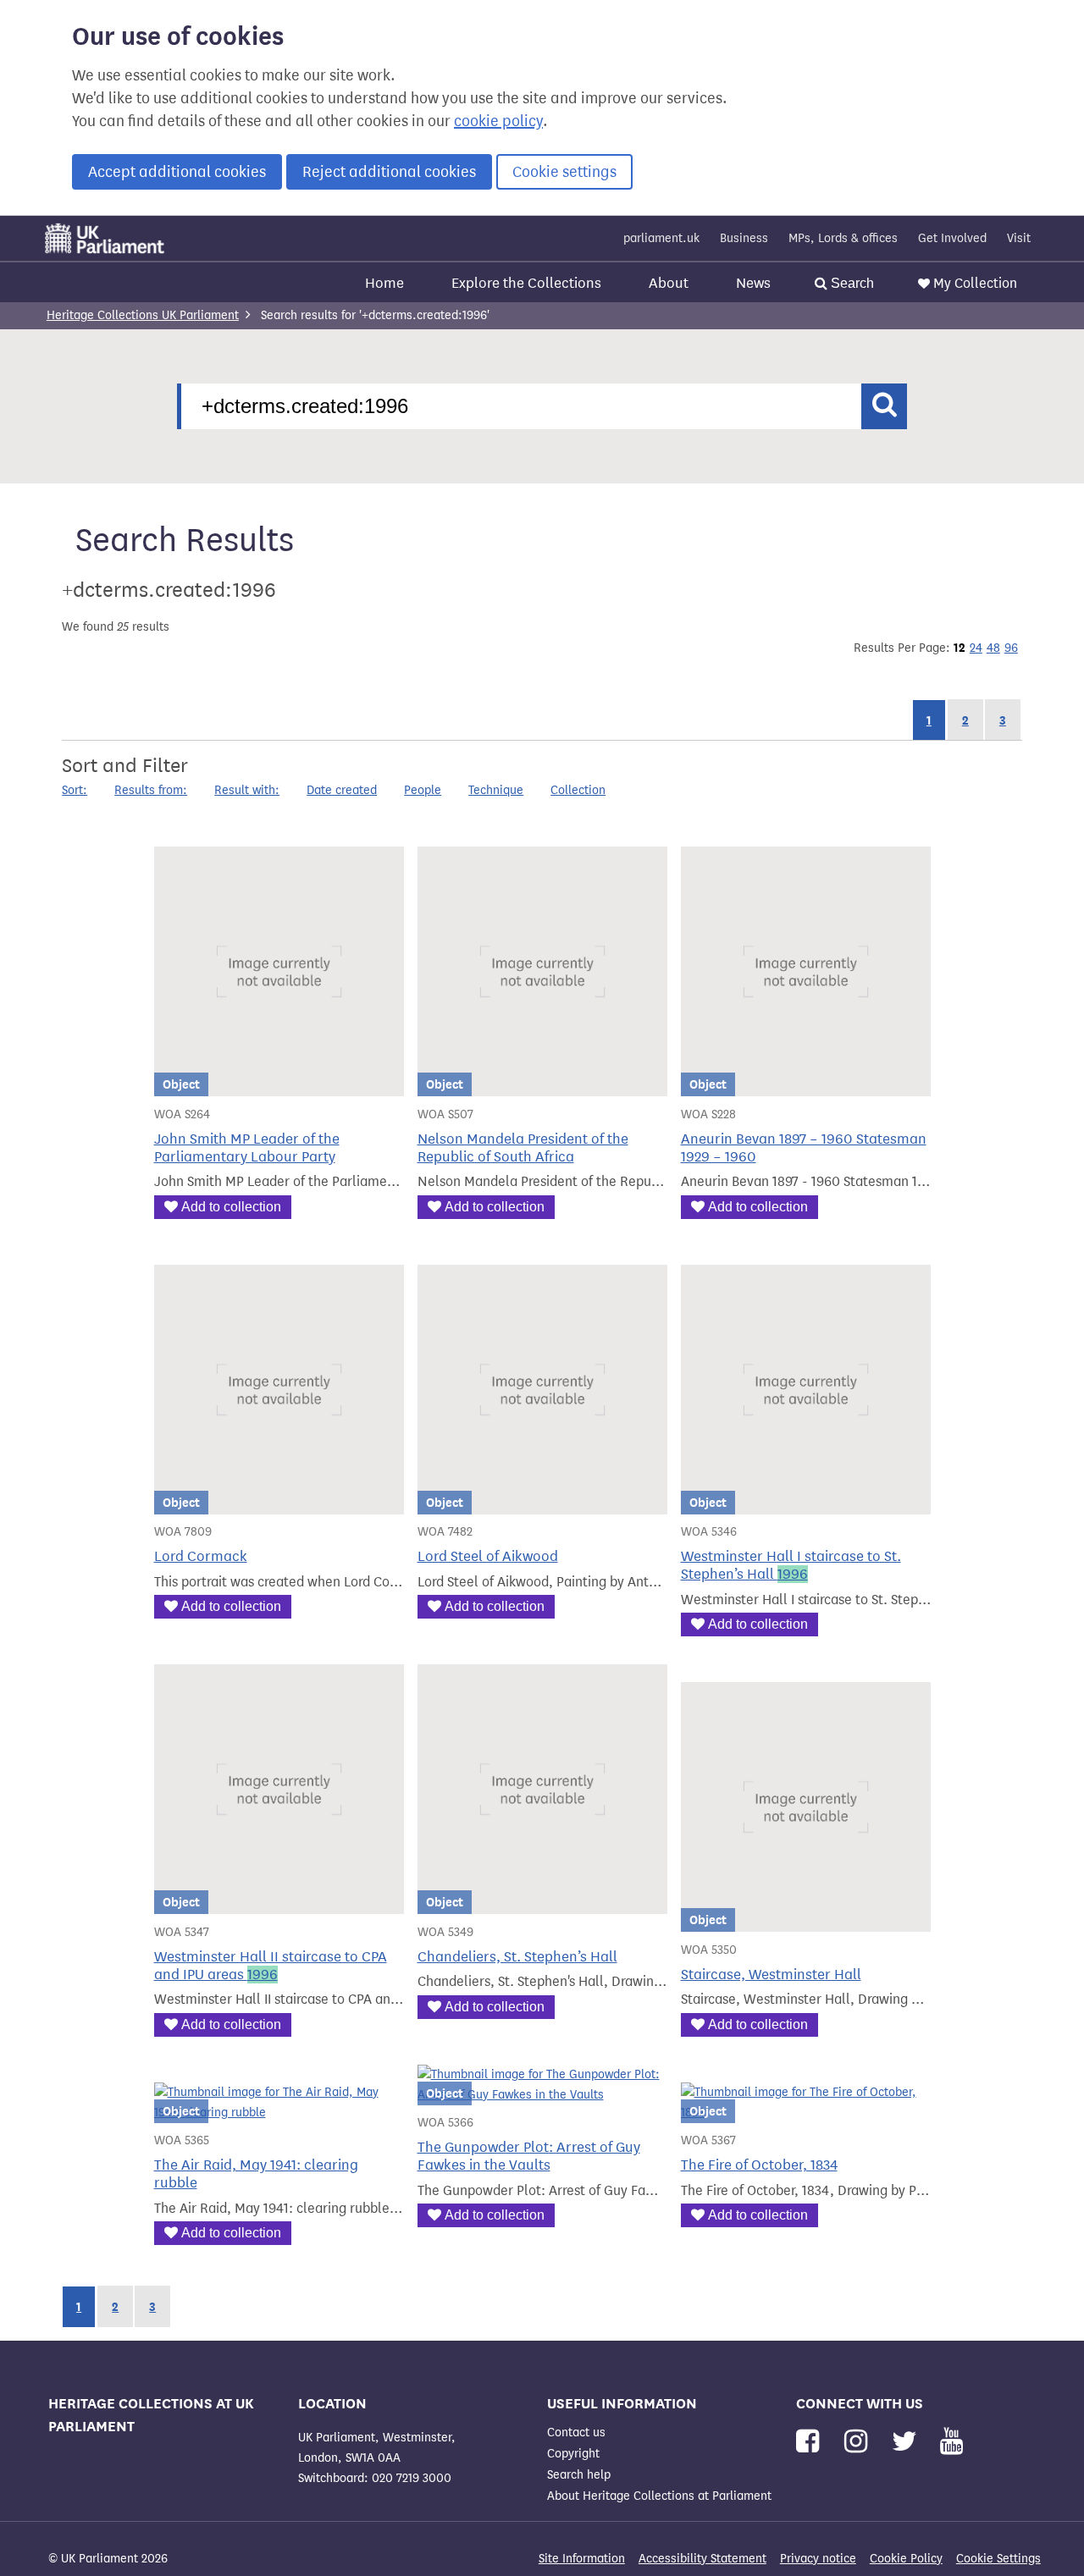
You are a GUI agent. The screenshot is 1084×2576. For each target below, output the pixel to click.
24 (976, 648)
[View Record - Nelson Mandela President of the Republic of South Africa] (542, 1086)
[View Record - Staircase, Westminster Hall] (806, 1921)
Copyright (573, 2454)
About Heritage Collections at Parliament (659, 2496)
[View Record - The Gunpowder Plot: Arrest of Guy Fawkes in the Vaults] (542, 2095)
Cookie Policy (906, 2559)
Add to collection (231, 1207)
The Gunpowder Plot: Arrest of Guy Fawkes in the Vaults (529, 2156)
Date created (342, 790)
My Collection (975, 283)
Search (851, 283)
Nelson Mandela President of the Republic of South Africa (523, 1148)
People (423, 790)
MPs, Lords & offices (843, 238)
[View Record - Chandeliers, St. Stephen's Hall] (542, 1903)
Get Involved (952, 238)
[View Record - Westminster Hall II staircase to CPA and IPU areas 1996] (279, 1903)
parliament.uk (661, 238)
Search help (579, 2475)
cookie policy (498, 121)
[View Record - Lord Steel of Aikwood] (542, 1504)
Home (384, 283)
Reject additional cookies (389, 172)
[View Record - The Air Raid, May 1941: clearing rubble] (279, 2113)
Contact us (576, 2433)
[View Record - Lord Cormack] (279, 1504)
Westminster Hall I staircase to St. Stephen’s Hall (791, 1565)
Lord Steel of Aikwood (488, 1556)
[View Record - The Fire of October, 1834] (806, 2113)
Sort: (75, 790)
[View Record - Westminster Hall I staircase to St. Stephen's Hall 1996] (806, 1504)
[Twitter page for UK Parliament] (908, 2442)
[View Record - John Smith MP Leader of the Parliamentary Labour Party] (279, 1086)
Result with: (247, 790)
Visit (1019, 238)
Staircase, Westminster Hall (771, 1975)
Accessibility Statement (702, 2559)
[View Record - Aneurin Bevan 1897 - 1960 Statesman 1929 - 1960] (806, 1086)
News (753, 283)
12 (960, 648)
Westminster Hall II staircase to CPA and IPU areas (271, 1966)
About (669, 283)
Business (744, 238)
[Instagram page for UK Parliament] (859, 2442)
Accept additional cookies (177, 172)
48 (993, 648)
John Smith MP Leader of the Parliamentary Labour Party (247, 1148)
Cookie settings (564, 172)
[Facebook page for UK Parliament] (811, 2442)
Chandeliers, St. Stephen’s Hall (517, 1957)
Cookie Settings (998, 2559)
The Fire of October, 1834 (759, 2165)
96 (1011, 648)
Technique (496, 790)
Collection (578, 790)
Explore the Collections (526, 283)
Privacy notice (818, 2559)
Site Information (582, 2559)
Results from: (151, 790)
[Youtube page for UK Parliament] (951, 2442)
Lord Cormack (201, 1556)
